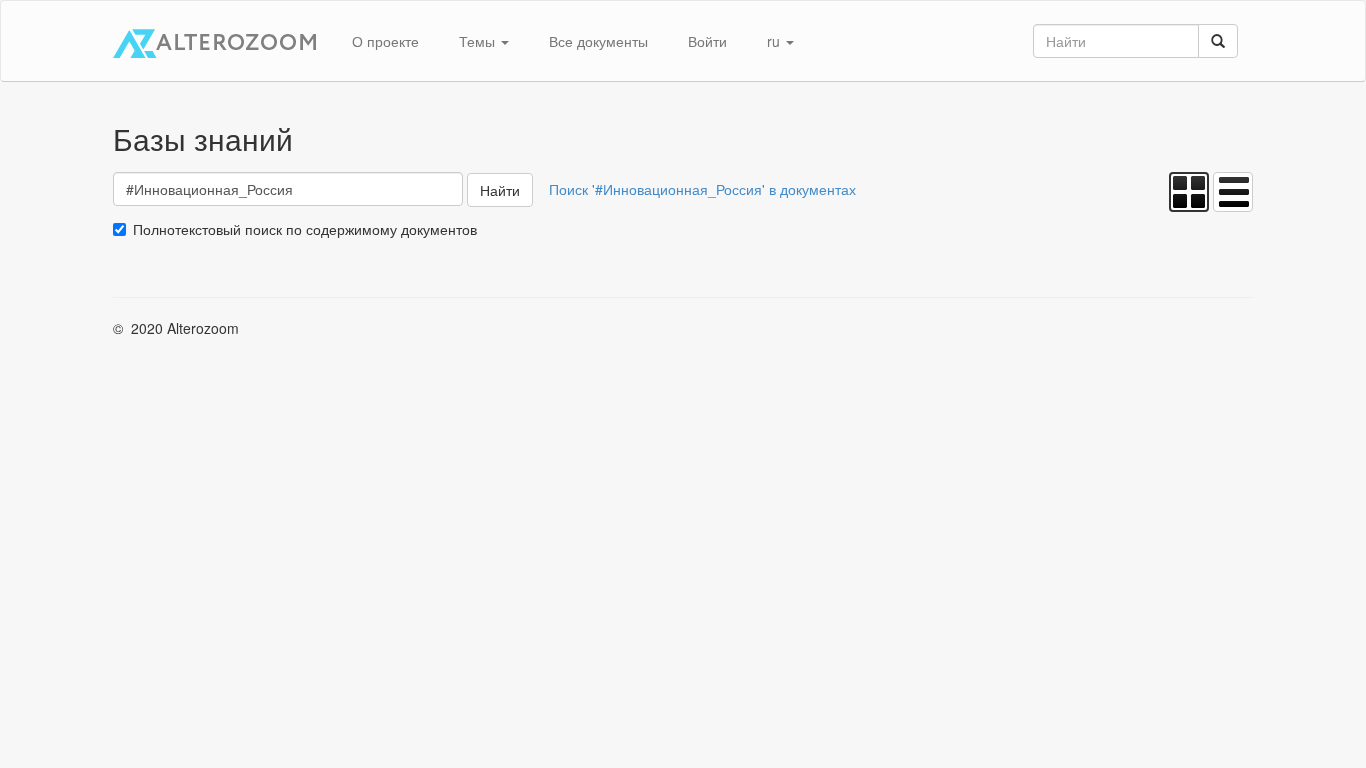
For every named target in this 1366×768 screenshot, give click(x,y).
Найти (500, 190)
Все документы (598, 41)
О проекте (385, 41)
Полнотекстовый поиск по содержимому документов (305, 229)
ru (775, 41)
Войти (707, 41)
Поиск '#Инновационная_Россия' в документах (702, 189)
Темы (479, 41)
